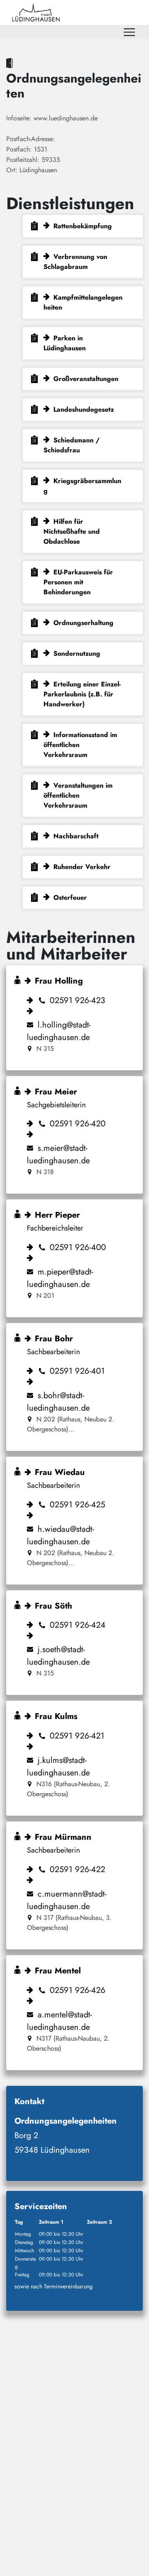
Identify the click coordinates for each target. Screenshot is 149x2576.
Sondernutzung (77, 653)
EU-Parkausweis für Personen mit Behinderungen (78, 582)
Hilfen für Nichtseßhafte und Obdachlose (72, 531)
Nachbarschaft (76, 836)
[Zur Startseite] (36, 12)
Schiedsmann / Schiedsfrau (72, 445)
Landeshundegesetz (84, 409)
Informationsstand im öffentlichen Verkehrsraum (80, 745)
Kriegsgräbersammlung (82, 486)
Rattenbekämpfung (83, 226)
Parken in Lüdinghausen (65, 343)
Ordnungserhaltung (83, 623)
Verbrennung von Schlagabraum (75, 262)
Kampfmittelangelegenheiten (83, 302)
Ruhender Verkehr (82, 867)
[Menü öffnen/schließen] (129, 32)
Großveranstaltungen (86, 379)
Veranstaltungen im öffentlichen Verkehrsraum (78, 795)
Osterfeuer (70, 897)
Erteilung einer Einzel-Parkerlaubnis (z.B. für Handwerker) (82, 694)
